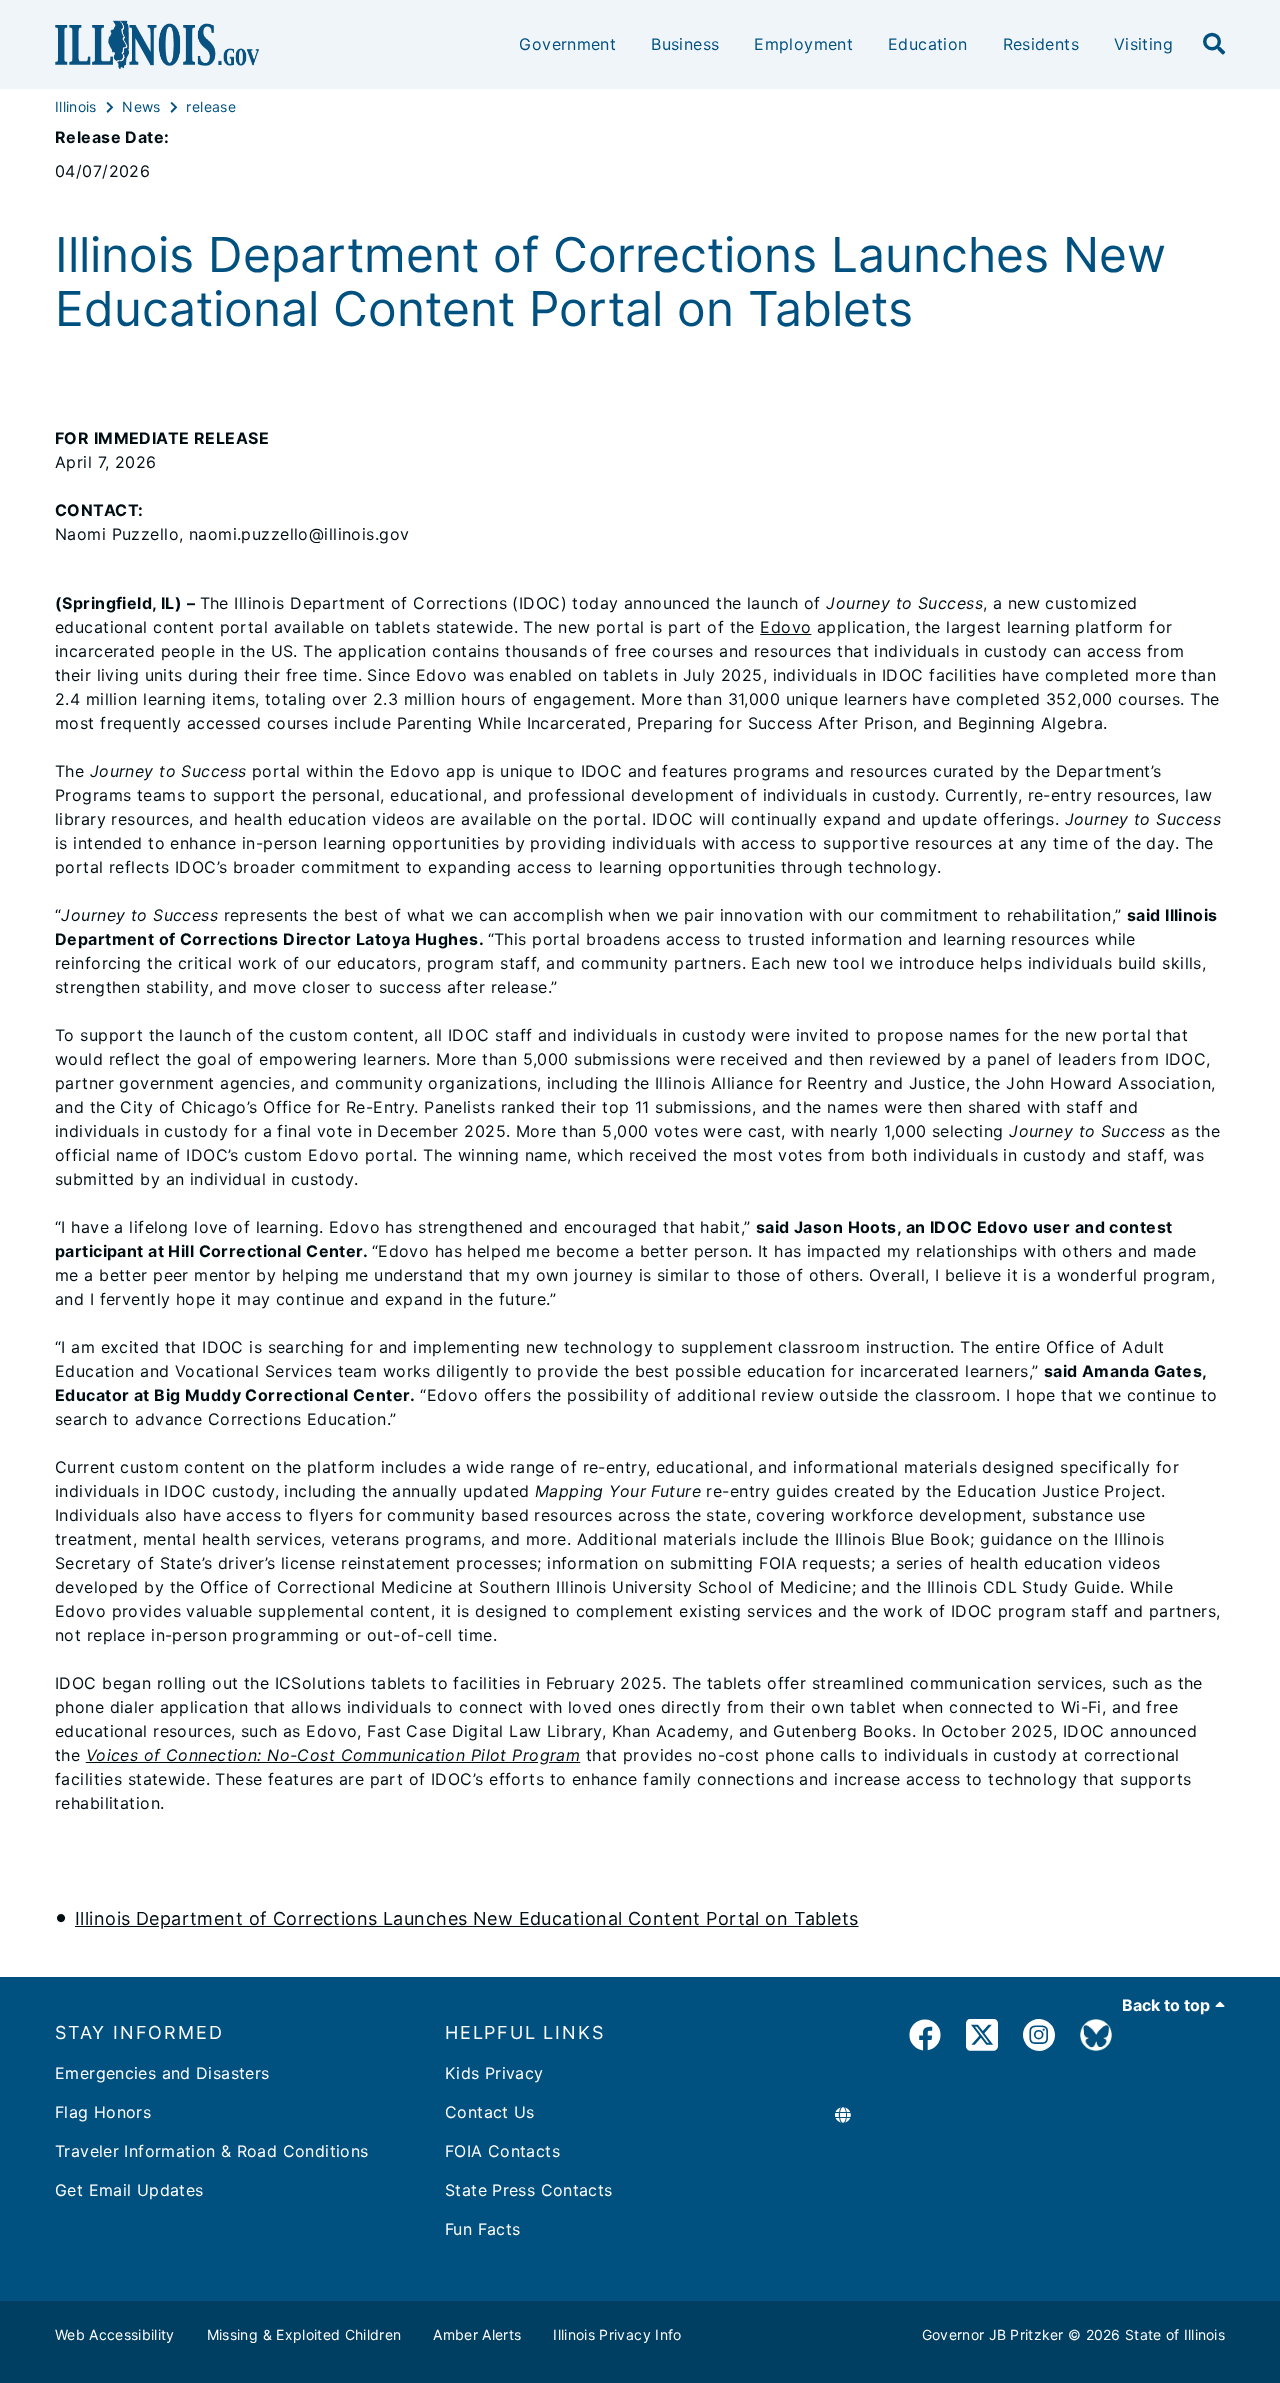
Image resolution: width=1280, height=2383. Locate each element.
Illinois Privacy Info (617, 2334)
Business (685, 44)
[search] (1214, 45)
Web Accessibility (115, 2334)
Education (927, 44)
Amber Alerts (477, 2334)
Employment (803, 44)
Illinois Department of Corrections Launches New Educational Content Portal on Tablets (467, 1918)
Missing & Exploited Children (304, 2334)
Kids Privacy (494, 2073)
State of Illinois (1175, 2334)
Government (567, 44)
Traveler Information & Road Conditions (211, 2151)
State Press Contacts (529, 2190)
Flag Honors (103, 2112)
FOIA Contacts (502, 2151)
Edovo (785, 627)
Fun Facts (482, 2229)
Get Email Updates (129, 2190)
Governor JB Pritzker (993, 2334)
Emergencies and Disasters (162, 2073)
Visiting (1143, 44)
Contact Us (490, 2112)
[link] (925, 2038)
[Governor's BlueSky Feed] (1096, 2038)
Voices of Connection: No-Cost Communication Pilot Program (333, 1755)
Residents (1041, 44)
